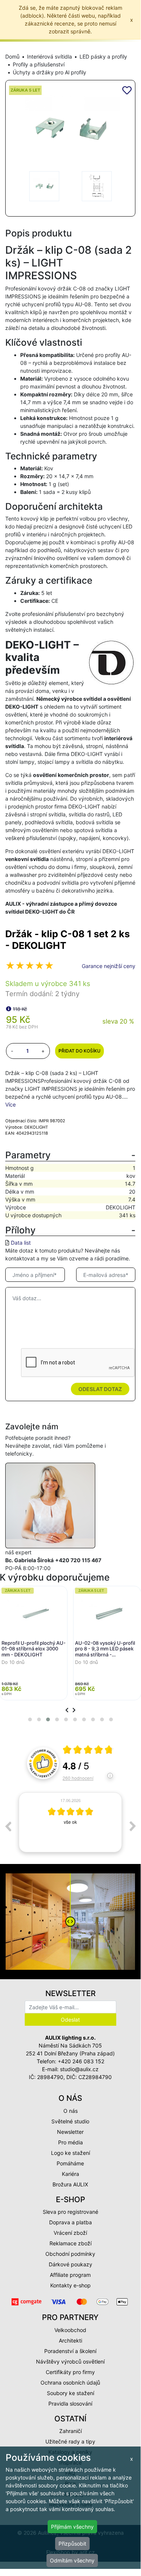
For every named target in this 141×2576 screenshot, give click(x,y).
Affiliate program (70, 2275)
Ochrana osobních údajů (70, 2383)
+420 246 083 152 (81, 2061)
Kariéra (70, 2174)
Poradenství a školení (70, 2351)
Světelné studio (70, 2121)
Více (10, 1104)
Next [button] (133, 1826)
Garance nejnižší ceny (109, 966)
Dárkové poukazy (70, 2264)
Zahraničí (70, 2431)
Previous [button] (8, 1826)
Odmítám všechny (72, 2560)
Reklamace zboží (70, 2243)
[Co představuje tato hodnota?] (9, 1009)
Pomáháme (70, 2163)
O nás (70, 2111)
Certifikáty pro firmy (70, 2372)
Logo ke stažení (70, 2153)
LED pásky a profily (103, 56)
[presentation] (67, 1710)
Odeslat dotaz (100, 1389)
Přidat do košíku (79, 1051)
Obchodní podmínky (70, 2254)
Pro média (70, 2142)
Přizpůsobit (72, 2544)
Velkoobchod (70, 2330)
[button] (30, 1719)
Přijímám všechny (72, 2527)
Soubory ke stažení (70, 2393)
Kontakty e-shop (70, 2285)
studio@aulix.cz (79, 2069)
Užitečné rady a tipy (70, 2441)
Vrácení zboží (70, 2233)
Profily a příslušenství (39, 64)
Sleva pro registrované (70, 2212)
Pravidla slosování (70, 2404)
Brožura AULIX (70, 2184)
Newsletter (70, 2132)
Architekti (70, 2340)
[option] (70, 1822)
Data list (21, 1243)
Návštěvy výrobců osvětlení (70, 2361)
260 (78, 1778)
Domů (12, 56)
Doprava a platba (70, 2222)
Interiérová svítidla (49, 56)
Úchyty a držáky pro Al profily (49, 72)
